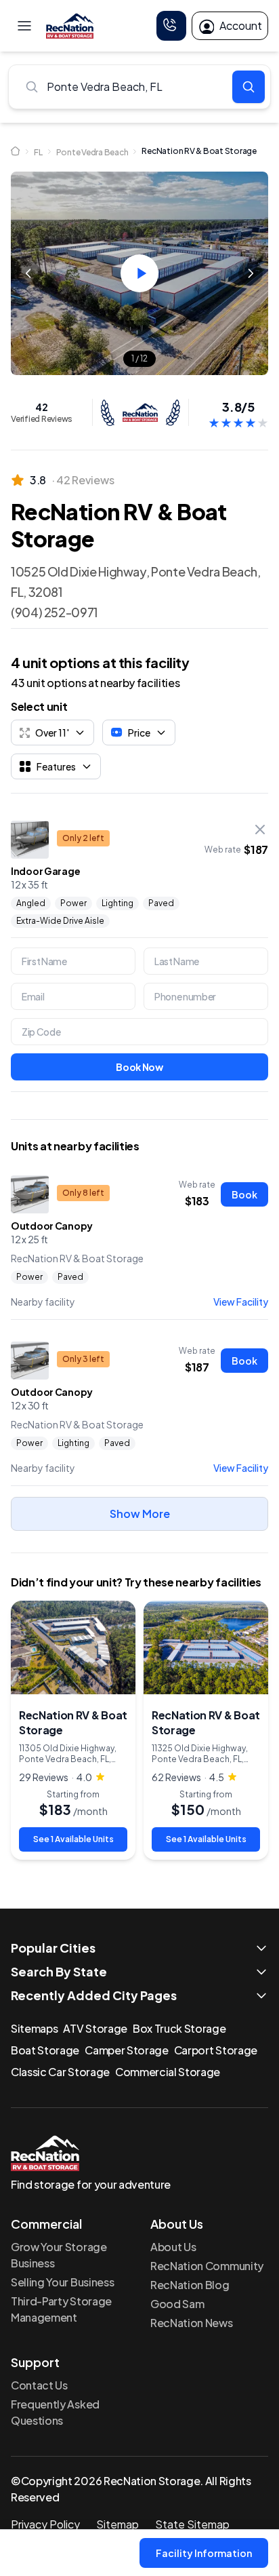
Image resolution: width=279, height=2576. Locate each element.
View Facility (241, 1302)
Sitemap (117, 2524)
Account (241, 25)
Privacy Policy (45, 2524)
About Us (173, 2247)
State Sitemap (192, 2524)
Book (244, 1194)
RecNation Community (207, 2266)
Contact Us (39, 2385)
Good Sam (177, 2304)
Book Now (139, 1067)
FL (38, 152)
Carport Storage (216, 2050)
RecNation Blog (190, 2285)
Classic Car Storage (60, 2072)
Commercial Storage (168, 2072)
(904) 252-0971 (55, 612)
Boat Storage (45, 2050)
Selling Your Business (62, 2282)
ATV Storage (95, 2028)
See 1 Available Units (73, 1839)
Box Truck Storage (179, 2028)
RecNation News (192, 2323)
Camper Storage (127, 2050)
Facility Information (204, 2553)
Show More (140, 1514)
